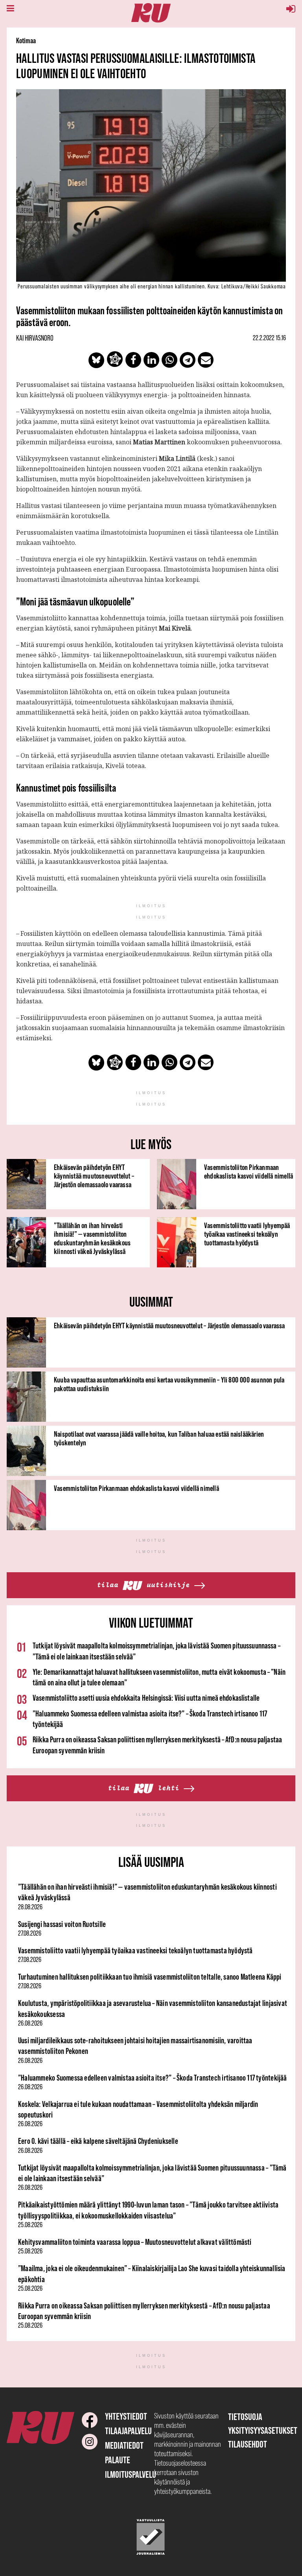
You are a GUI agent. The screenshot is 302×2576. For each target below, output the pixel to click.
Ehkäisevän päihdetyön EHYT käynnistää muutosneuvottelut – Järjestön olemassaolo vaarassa (94, 1176)
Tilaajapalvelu (128, 2431)
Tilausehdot (248, 2444)
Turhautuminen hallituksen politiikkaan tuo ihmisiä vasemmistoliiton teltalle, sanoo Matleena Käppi (150, 1977)
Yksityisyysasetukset (263, 2430)
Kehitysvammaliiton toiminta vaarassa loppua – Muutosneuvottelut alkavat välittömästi (135, 2242)
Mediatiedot (124, 2445)
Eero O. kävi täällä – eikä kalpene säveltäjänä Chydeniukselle (98, 2141)
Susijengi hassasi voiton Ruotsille (62, 1924)
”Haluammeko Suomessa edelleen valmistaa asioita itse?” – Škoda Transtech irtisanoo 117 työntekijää (153, 2078)
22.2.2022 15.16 (269, 338)
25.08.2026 (30, 2225)
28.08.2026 (30, 1907)
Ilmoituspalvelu (131, 2474)
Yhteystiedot (126, 2416)
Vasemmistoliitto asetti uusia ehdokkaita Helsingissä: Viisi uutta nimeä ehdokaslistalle (146, 1698)
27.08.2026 (30, 1933)
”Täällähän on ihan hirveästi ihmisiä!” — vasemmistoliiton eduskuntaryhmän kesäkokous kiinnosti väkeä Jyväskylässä (92, 1238)
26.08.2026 (30, 2023)
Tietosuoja (245, 2417)
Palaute (118, 2460)
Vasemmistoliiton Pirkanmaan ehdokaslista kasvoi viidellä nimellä (249, 1172)
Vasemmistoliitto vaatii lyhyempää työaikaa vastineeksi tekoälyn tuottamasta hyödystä (247, 1234)
